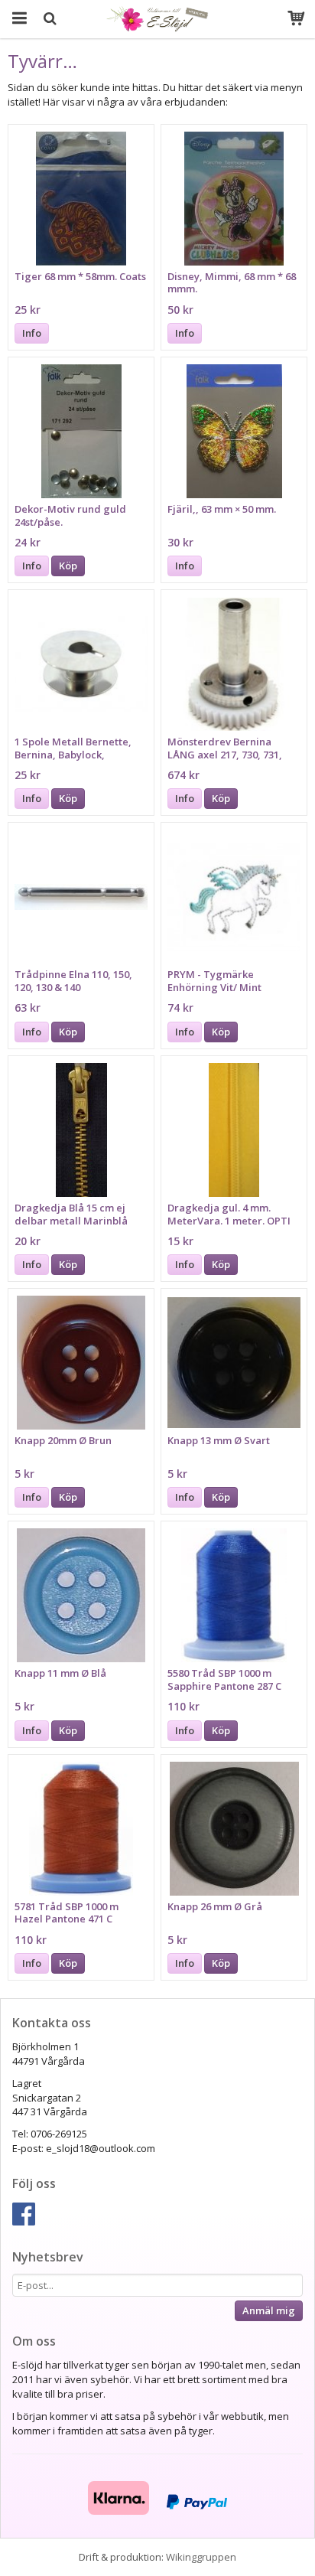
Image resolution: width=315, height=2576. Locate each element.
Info (32, 333)
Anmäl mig (269, 2310)
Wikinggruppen (201, 2557)
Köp (68, 566)
